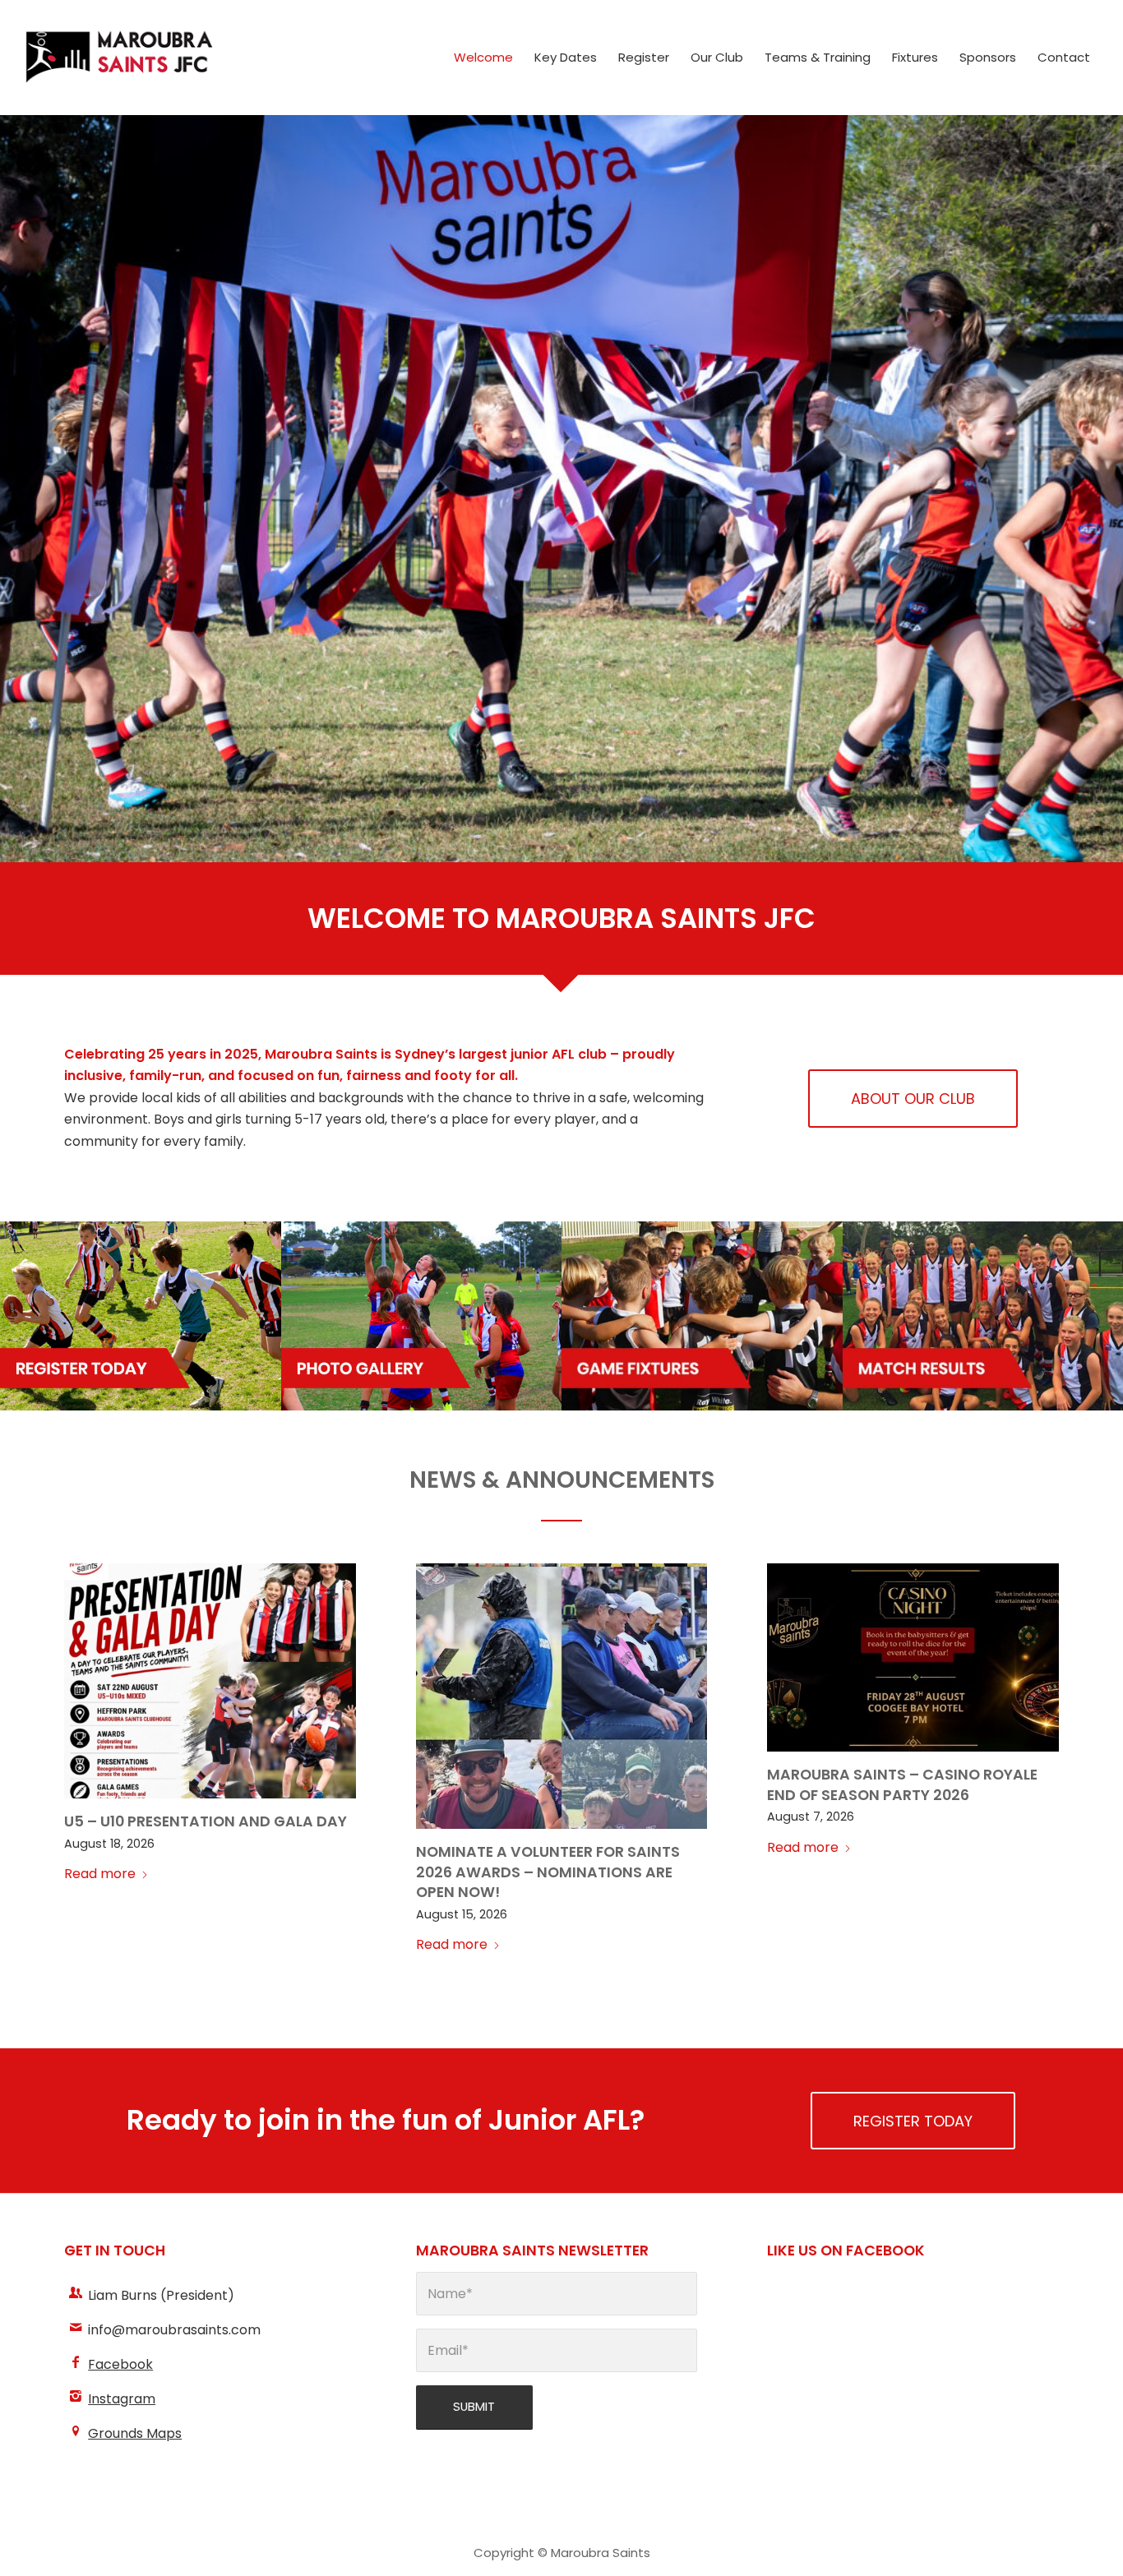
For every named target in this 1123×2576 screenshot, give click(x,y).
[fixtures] (702, 1316)
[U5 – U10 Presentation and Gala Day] (210, 1681)
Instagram (122, 2399)
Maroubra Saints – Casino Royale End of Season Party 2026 (902, 1785)
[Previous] (14, 488)
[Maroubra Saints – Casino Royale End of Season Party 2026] (913, 1657)
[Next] (1109, 488)
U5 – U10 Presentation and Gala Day (206, 1821)
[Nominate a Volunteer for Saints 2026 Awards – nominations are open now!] (562, 1696)
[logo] (119, 58)
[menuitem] (483, 58)
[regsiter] (141, 1316)
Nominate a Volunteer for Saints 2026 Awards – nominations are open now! (548, 1872)
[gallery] (422, 1316)
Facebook (120, 2364)
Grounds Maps (135, 2433)
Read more (100, 1874)
